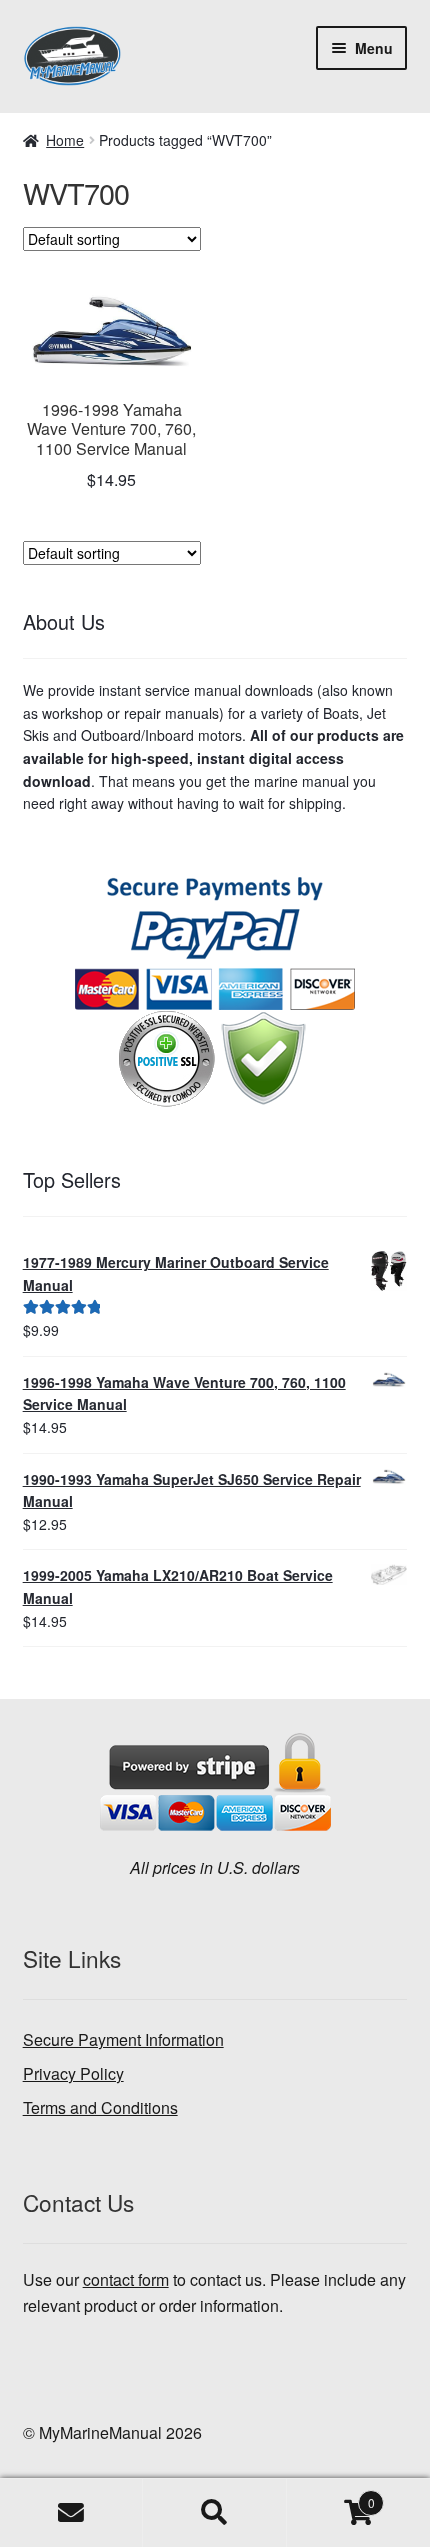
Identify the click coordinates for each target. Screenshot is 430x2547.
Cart (331, 2495)
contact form (126, 2279)
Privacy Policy (73, 2073)
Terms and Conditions (100, 2107)
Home (65, 140)
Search (214, 2513)
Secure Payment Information (123, 2039)
